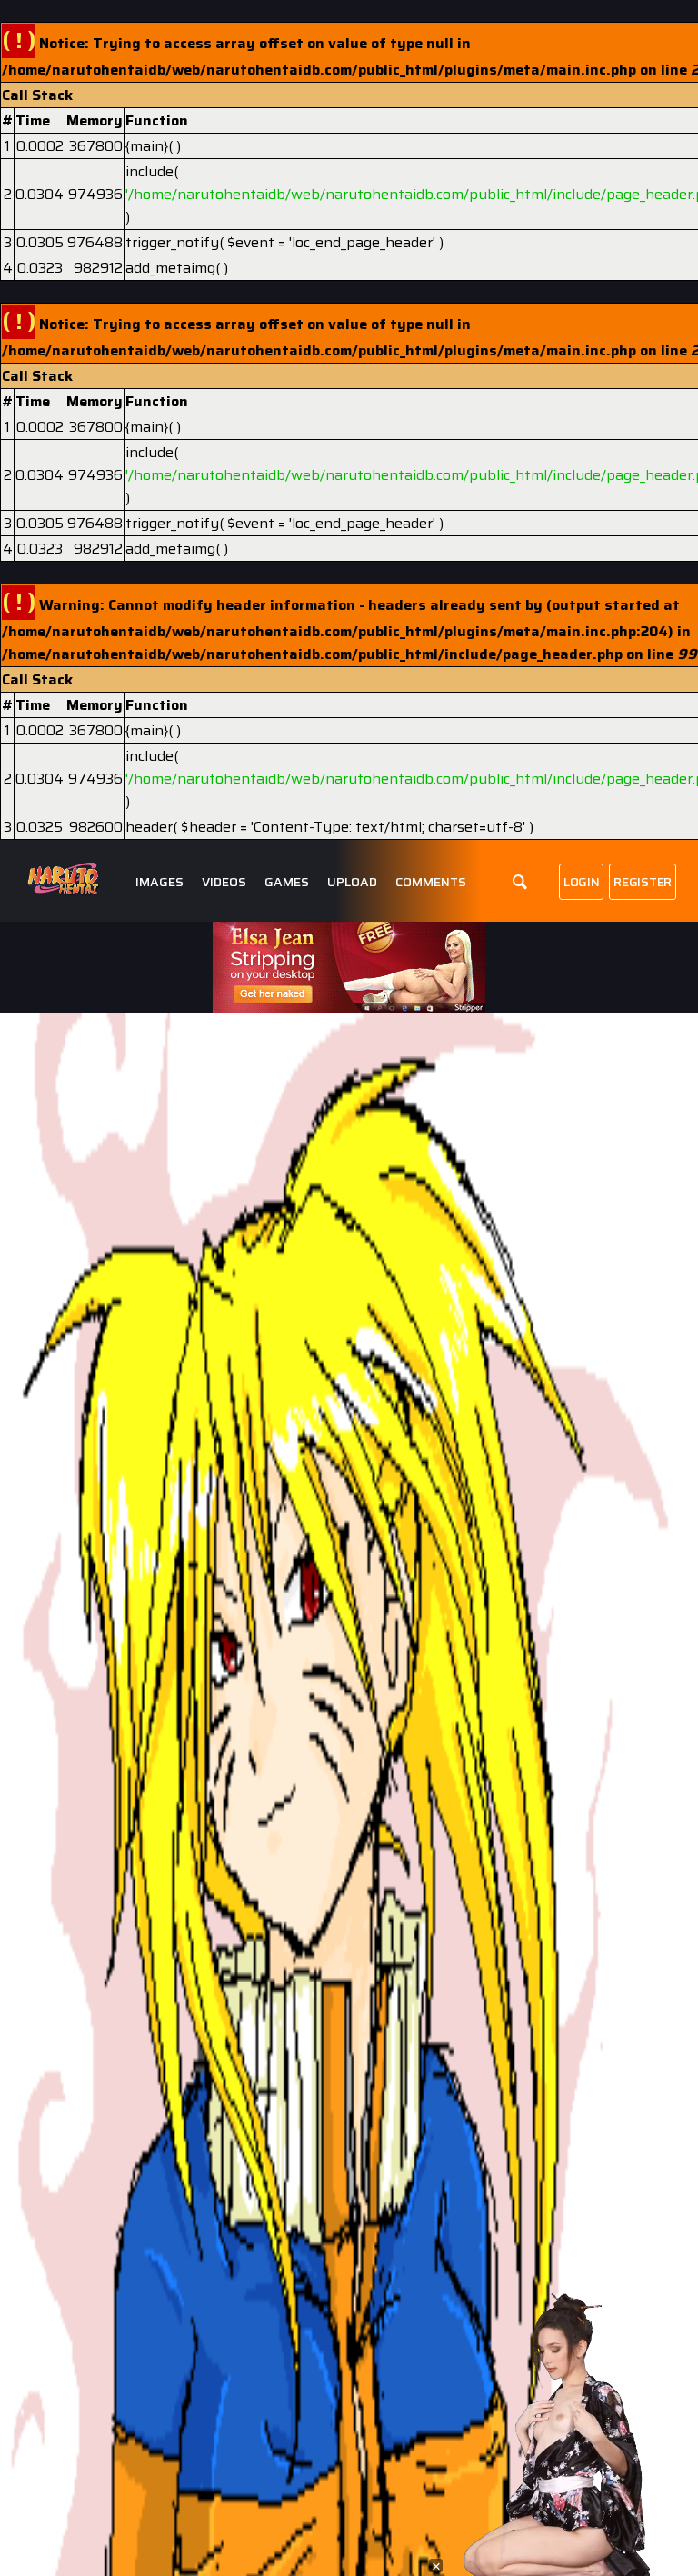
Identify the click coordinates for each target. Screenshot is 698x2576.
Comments (431, 882)
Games (287, 882)
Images (160, 882)
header (149, 827)
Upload (352, 882)
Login (582, 882)
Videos (224, 882)
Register (643, 882)
